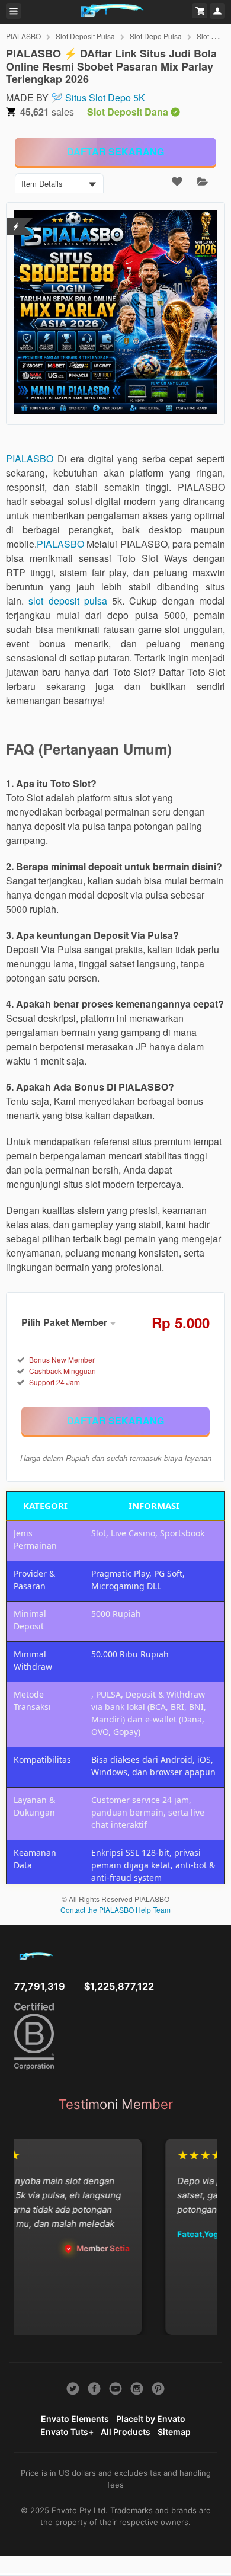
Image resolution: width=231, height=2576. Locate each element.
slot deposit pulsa (68, 601)
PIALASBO (23, 36)
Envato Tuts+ (67, 2432)
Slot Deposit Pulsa (85, 36)
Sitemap (174, 2432)
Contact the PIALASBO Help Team (115, 1909)
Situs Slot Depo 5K (105, 98)
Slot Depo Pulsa (156, 36)
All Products (126, 2432)
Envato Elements (75, 2419)
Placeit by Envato (151, 2419)
